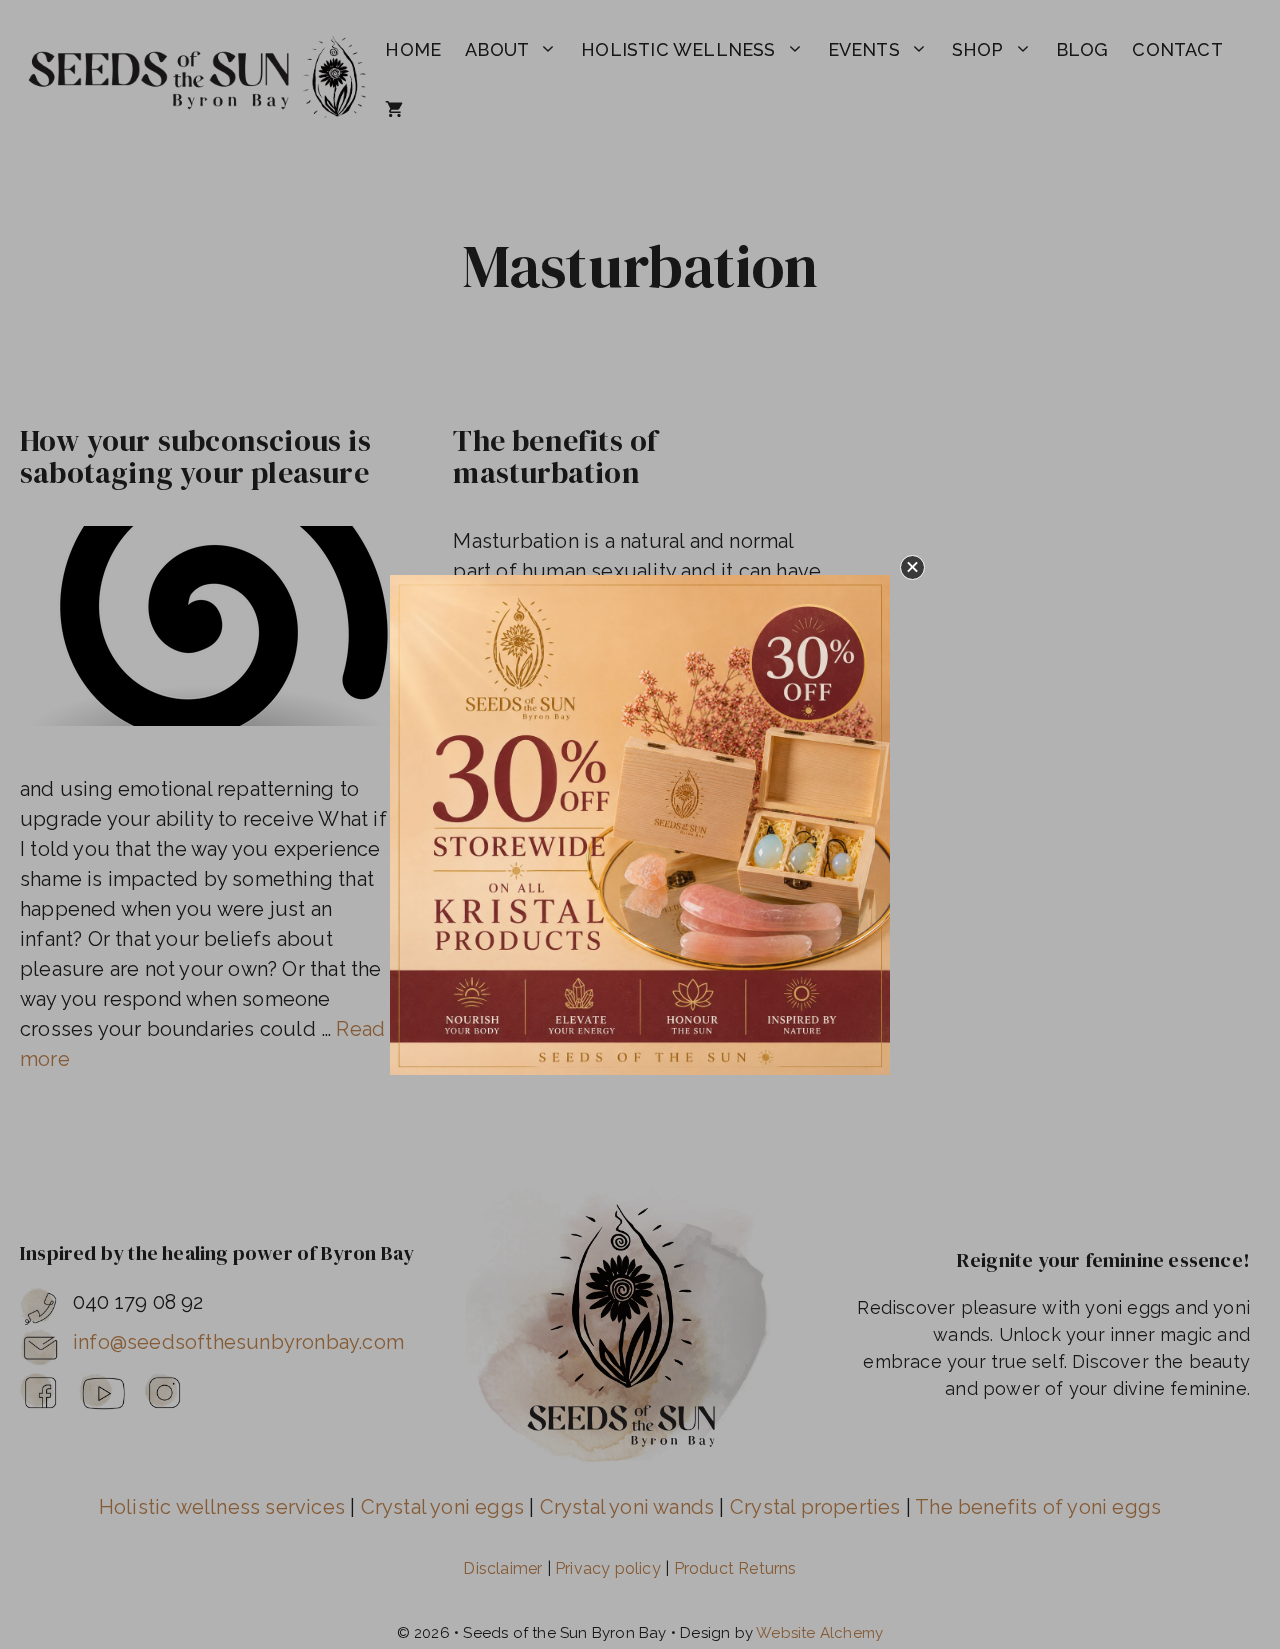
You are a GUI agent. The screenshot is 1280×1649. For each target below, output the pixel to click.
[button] (912, 567)
